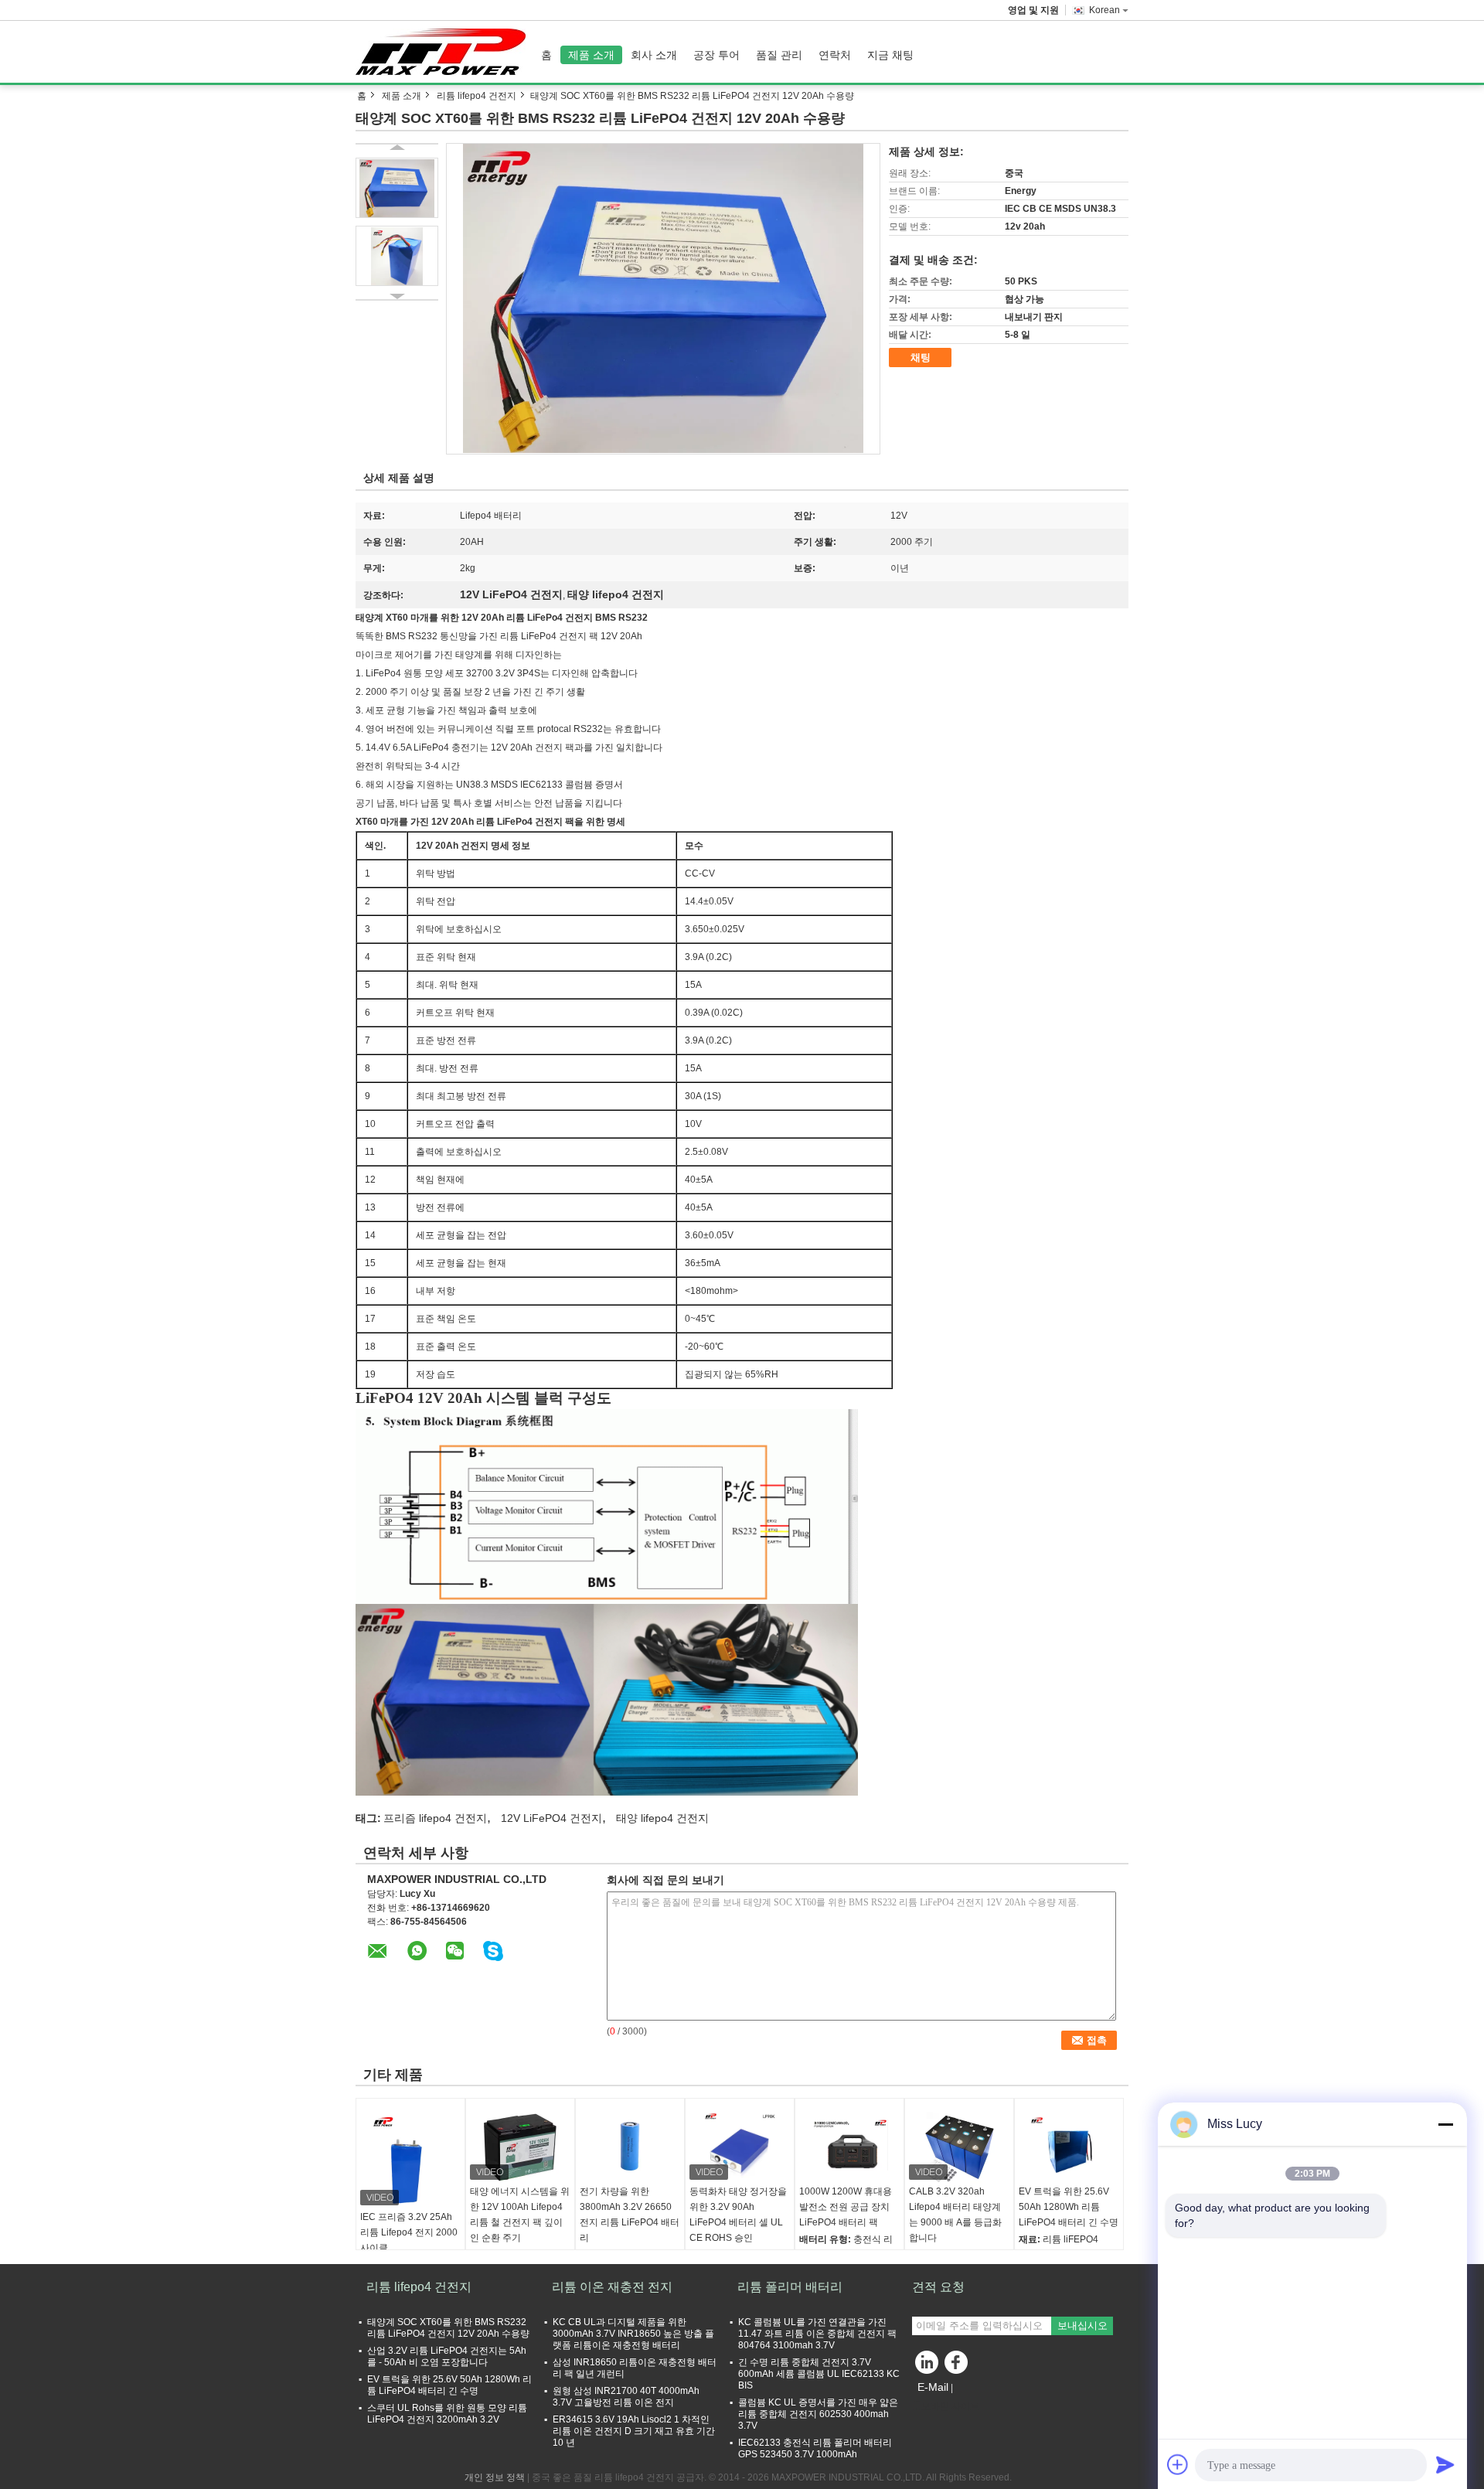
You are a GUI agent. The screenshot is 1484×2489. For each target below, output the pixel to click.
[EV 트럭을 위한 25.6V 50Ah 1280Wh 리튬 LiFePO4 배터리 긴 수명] (1069, 2145)
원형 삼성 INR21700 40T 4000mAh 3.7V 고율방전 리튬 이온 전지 (626, 2397)
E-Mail (933, 2387)
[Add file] (1178, 2464)
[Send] (1445, 2464)
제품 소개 (591, 55)
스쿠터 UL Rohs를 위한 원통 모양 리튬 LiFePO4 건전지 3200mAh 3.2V (447, 2414)
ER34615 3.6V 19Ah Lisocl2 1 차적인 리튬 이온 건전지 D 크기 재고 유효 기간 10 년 (634, 2431)
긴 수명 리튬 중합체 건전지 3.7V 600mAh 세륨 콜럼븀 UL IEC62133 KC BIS (819, 2374)
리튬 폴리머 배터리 (790, 2287)
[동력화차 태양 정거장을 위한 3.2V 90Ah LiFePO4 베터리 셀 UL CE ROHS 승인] (740, 2145)
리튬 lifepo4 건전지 (477, 96)
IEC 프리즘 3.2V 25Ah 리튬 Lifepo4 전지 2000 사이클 (409, 2232)
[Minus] (1445, 2124)
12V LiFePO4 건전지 (551, 1818)
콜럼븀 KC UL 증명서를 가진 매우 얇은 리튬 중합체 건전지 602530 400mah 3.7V (818, 2414)
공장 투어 (716, 55)
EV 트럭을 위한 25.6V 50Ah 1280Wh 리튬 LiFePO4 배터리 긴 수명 (1069, 2207)
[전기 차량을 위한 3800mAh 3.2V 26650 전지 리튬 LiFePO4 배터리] (630, 2145)
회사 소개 (654, 55)
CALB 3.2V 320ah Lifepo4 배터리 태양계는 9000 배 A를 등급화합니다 (955, 2215)
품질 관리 (779, 55)
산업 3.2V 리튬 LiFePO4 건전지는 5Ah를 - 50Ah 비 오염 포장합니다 (447, 2356)
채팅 (921, 358)
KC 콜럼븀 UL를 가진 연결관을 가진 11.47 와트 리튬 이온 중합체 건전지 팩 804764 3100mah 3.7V (817, 2334)
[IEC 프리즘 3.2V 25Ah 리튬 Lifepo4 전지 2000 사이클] (410, 2158)
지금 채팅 (890, 55)
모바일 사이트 (950, 2406)
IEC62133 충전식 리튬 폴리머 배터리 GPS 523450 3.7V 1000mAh (815, 2448)
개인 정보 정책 (495, 2477)
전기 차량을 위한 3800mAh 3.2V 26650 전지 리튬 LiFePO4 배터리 (630, 2215)
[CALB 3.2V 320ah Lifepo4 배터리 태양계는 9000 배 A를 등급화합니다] (959, 2145)
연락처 (835, 55)
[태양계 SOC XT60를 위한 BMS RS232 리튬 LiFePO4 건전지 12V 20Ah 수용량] (663, 298)
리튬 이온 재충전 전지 (612, 2287)
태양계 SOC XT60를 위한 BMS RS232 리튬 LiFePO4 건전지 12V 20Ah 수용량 (448, 2328)
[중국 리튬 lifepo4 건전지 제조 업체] (444, 52)
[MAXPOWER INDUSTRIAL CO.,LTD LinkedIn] (927, 2366)
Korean (1104, 10)
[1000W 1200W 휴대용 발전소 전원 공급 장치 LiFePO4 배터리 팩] (849, 2145)
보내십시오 (1082, 2326)
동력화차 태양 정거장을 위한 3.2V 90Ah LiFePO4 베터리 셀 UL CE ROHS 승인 (738, 2215)
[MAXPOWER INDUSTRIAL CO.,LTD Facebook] (958, 2366)
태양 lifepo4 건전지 (662, 1818)
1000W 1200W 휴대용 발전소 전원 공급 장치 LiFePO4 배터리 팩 (846, 2207)
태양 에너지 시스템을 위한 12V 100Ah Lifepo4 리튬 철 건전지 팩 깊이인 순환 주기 (520, 2215)
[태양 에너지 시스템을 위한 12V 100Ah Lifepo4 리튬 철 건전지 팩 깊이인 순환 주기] (520, 2145)
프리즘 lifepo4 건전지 (435, 1818)
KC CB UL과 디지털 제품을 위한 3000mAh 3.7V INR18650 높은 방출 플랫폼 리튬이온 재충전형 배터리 (633, 2334)
